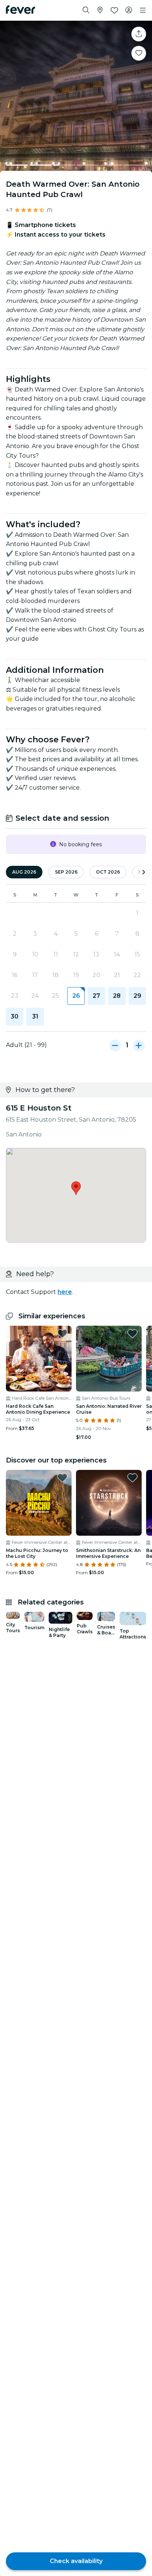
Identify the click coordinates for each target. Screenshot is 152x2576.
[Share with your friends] (139, 34)
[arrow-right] (144, 872)
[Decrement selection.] (115, 1045)
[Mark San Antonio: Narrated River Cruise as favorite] (132, 1333)
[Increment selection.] (139, 1045)
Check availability (76, 2561)
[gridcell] (76, 996)
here (65, 1292)
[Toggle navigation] (143, 10)
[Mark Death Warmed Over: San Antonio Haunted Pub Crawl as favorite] (139, 53)
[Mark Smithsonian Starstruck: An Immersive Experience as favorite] (132, 1478)
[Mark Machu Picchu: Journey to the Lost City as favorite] (62, 1478)
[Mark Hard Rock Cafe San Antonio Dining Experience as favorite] (62, 1333)
